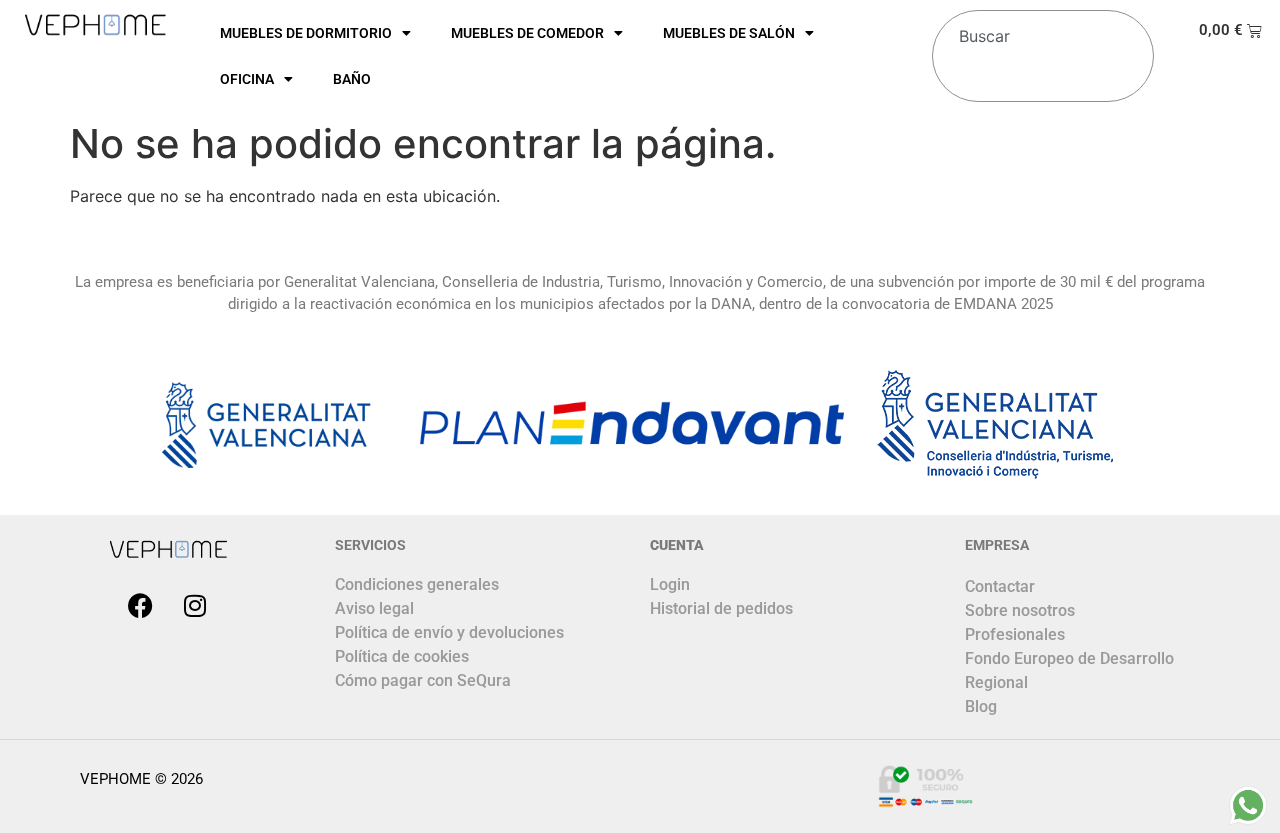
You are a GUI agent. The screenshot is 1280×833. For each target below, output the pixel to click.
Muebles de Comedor (527, 33)
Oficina (247, 79)
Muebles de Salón (729, 33)
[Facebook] (140, 606)
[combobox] (1038, 28)
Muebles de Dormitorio (306, 33)
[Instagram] (195, 606)
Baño (352, 79)
